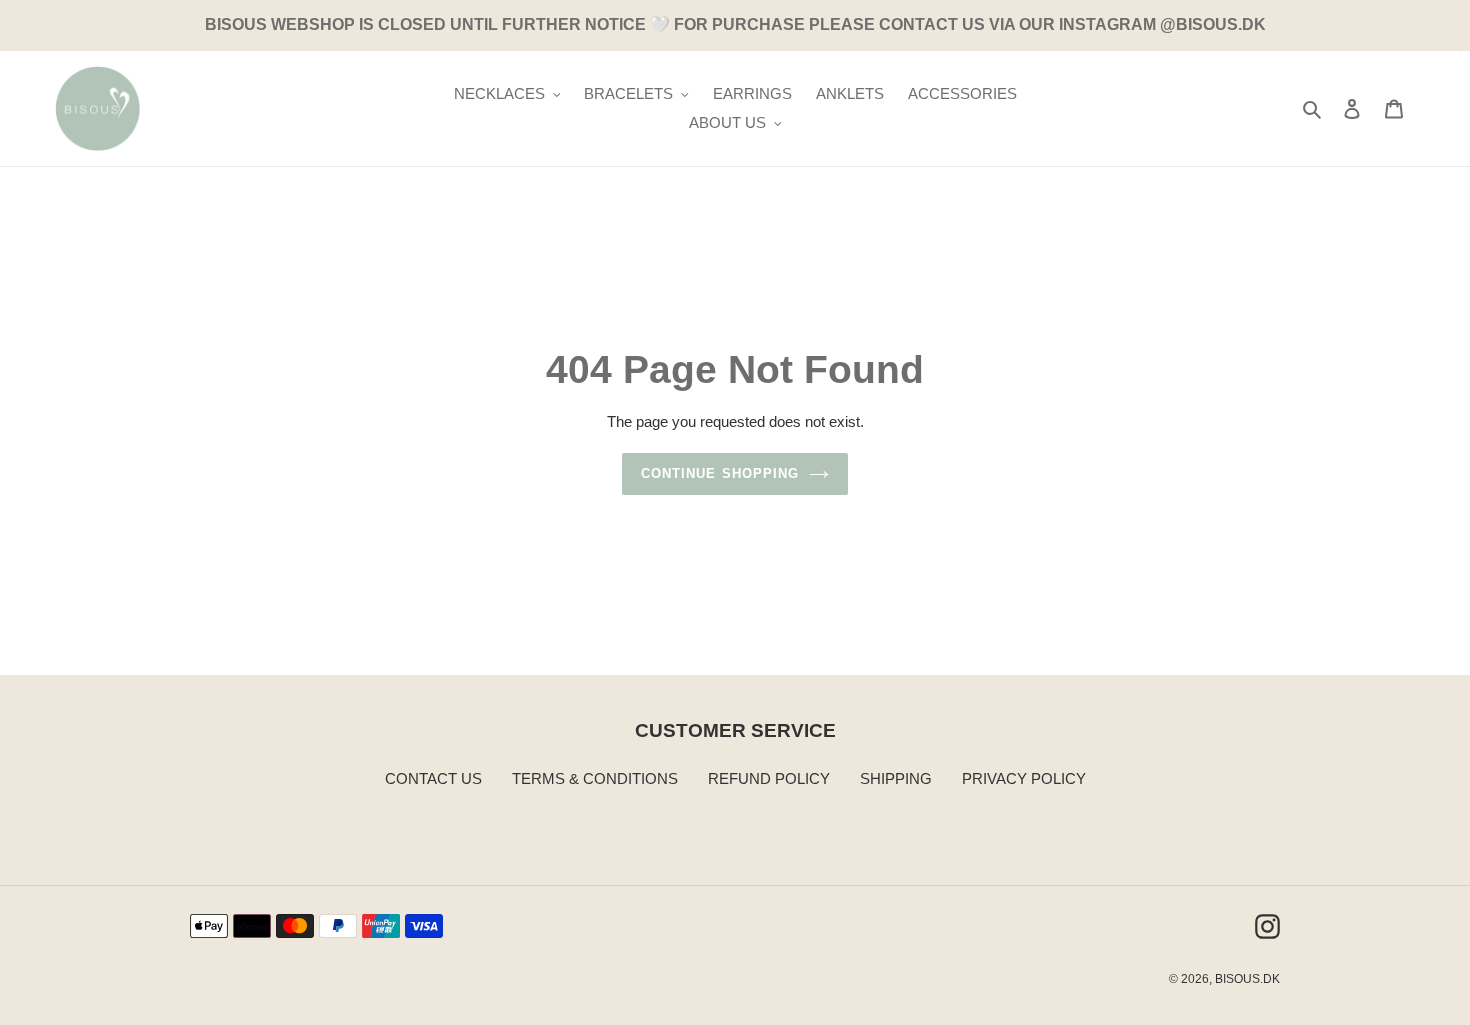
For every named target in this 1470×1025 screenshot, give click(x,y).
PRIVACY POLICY (1024, 778)
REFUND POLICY (769, 778)
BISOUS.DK (1247, 979)
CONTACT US (433, 778)
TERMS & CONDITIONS (595, 778)
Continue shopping (720, 473)
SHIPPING (896, 778)
